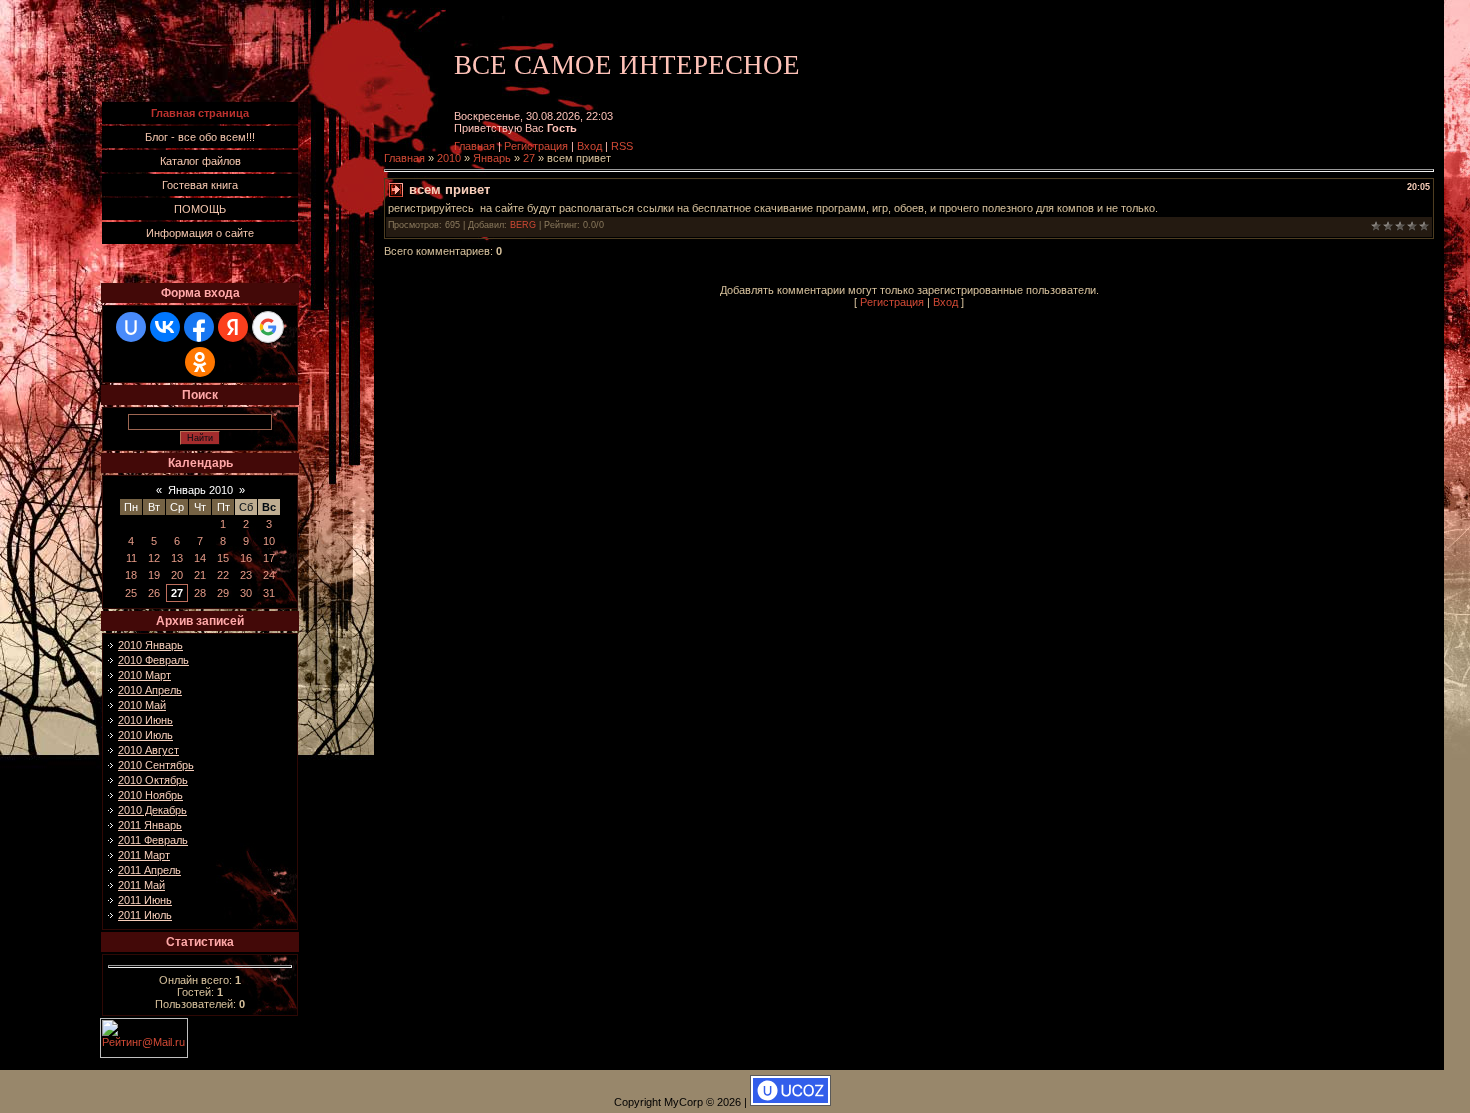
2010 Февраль (153, 660)
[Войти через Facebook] (199, 327)
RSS (622, 146)
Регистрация (536, 146)
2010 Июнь (145, 720)
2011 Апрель (149, 870)
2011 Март (144, 855)
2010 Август (148, 750)
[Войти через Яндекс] (233, 327)
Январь (492, 158)
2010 (449, 158)
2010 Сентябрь (156, 765)
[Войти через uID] (131, 327)
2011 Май (141, 885)
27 (177, 593)
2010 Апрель (150, 690)
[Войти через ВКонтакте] (165, 327)
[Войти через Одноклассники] (200, 362)
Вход (589, 146)
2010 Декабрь (152, 810)
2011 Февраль (153, 840)
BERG (523, 225)
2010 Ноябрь (150, 795)
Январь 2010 (200, 490)
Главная (474, 146)
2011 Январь (150, 825)
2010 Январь (150, 645)
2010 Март (144, 675)
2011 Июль (145, 915)
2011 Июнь (145, 900)
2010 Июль (145, 735)
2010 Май (142, 705)
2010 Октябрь (153, 780)
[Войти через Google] (268, 327)
